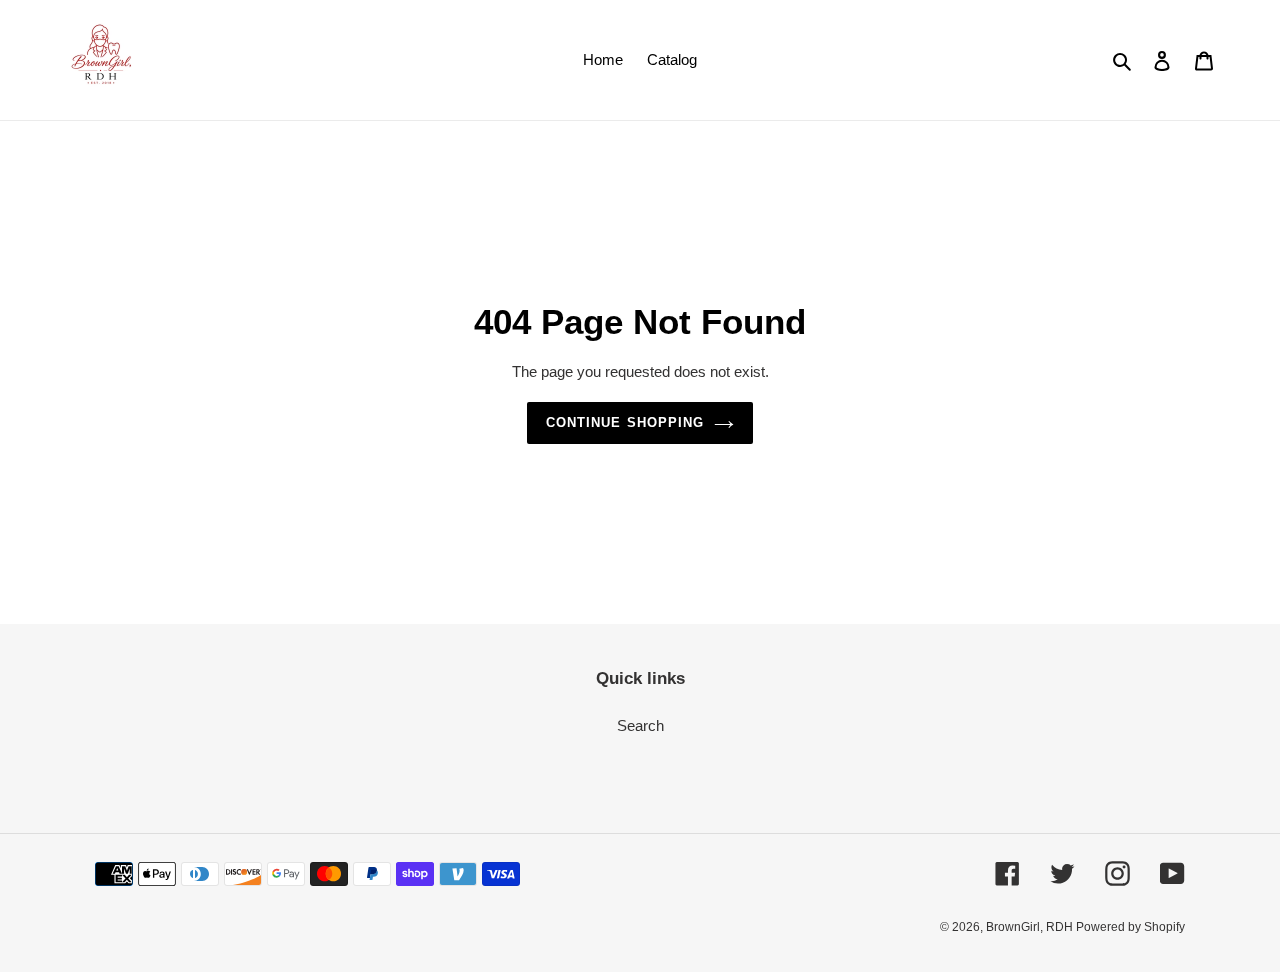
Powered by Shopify (1130, 927)
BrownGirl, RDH (1031, 927)
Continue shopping (625, 422)
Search (640, 725)
